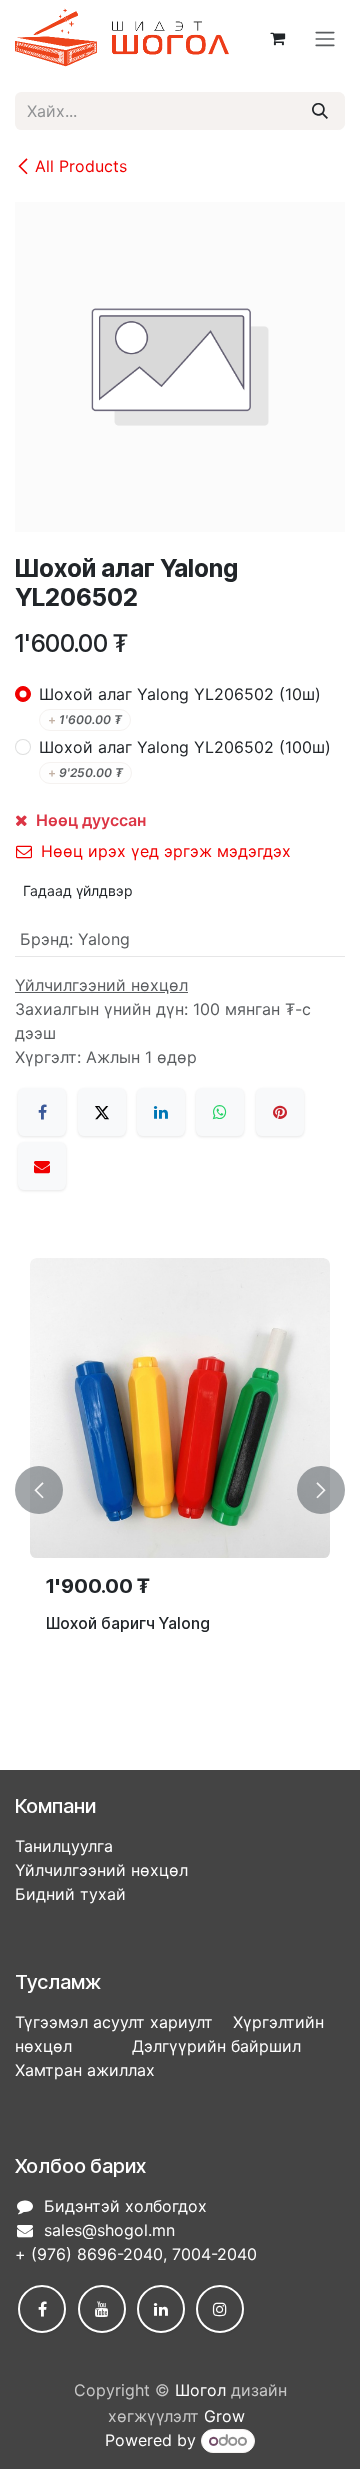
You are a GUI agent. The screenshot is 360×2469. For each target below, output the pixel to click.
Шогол (200, 2390)
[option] (180, 1490)
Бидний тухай (70, 1894)
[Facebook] (42, 1112)
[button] (39, 1490)
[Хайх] (320, 111)
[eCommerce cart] (277, 38)
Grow (224, 2416)
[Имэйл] (42, 1166)
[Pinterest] (280, 1112)
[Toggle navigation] (325, 38)
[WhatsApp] (220, 1112)
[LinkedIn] (161, 1112)
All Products (81, 166)
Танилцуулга (64, 1846)
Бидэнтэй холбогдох (125, 2206)
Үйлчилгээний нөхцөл (101, 1870)
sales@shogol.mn (109, 2230)
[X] (102, 1112)
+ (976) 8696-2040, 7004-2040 (136, 2254)
